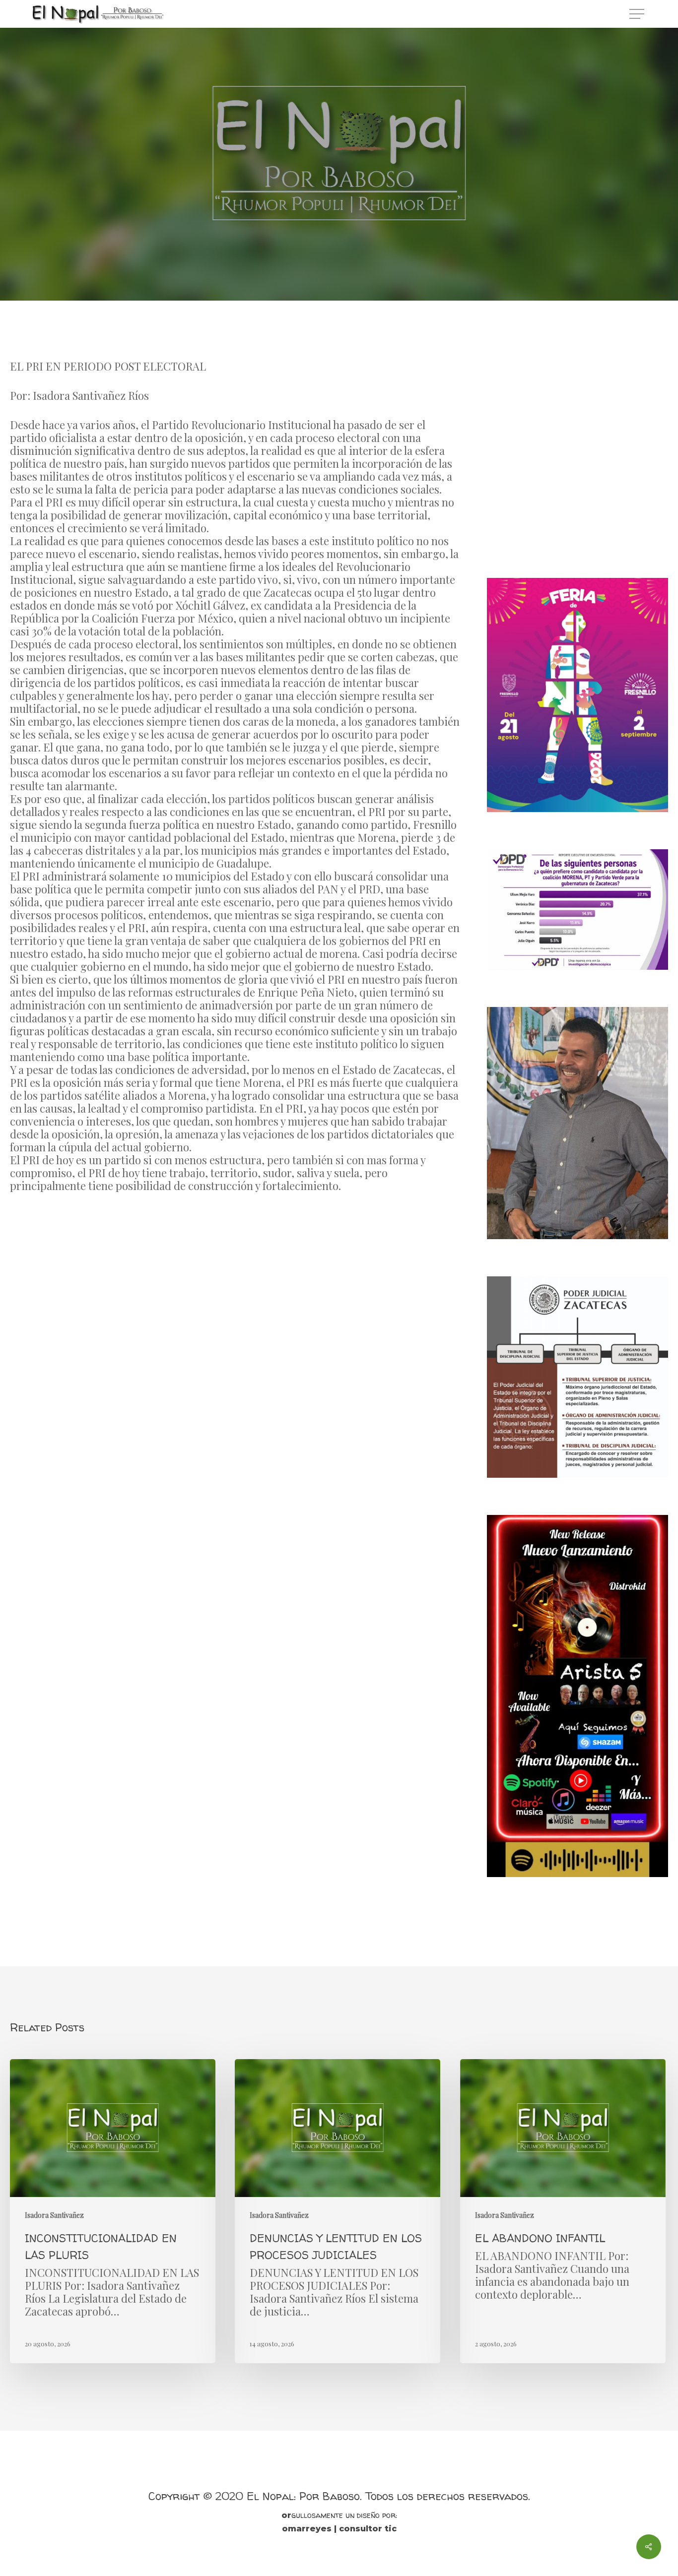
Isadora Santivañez (339, 193)
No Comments (383, 253)
